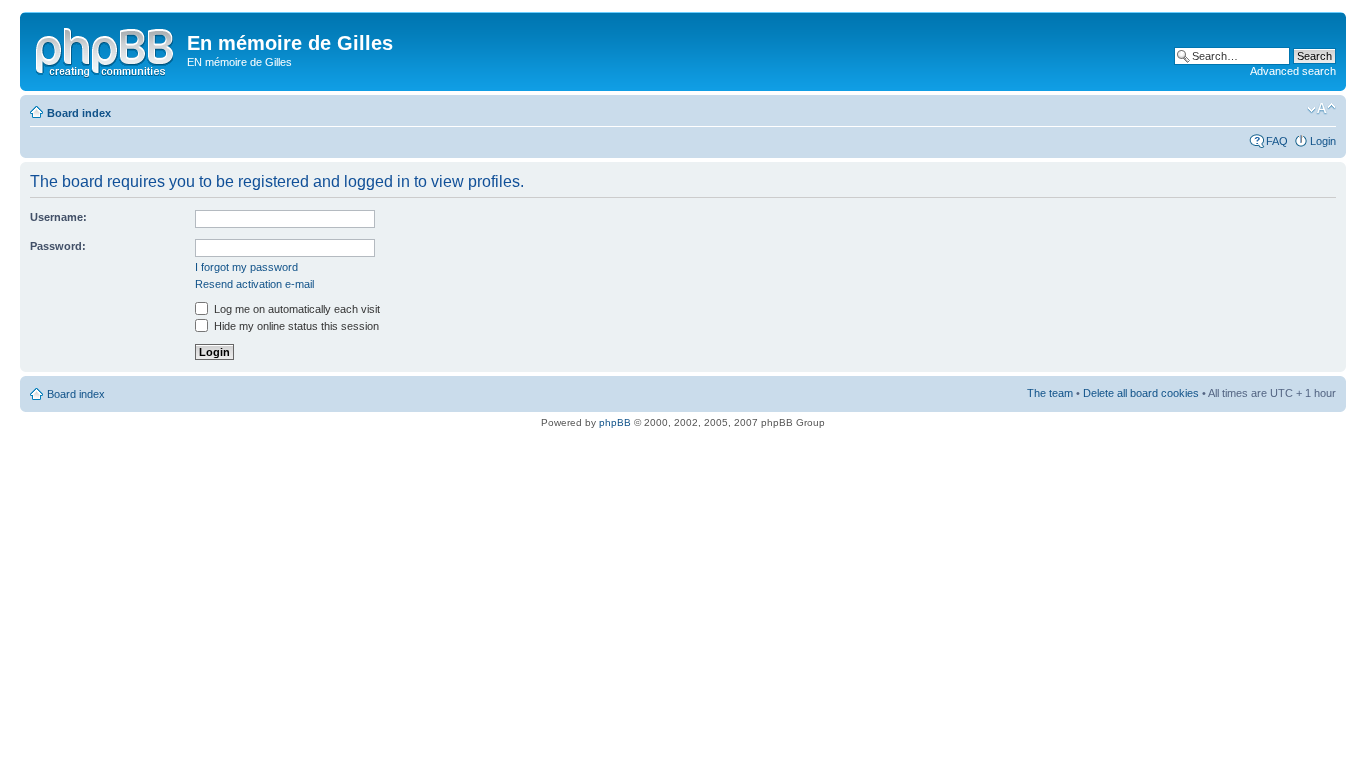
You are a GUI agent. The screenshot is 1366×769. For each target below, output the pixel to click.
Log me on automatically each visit (295, 309)
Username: (58, 217)
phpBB (615, 422)
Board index (79, 113)
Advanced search (1293, 71)
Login (1323, 141)
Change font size (1321, 109)
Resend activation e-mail (254, 284)
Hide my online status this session (295, 326)
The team (1050, 393)
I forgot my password (246, 267)
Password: (58, 246)
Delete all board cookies (1141, 393)
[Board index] (106, 49)
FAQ (1277, 141)
